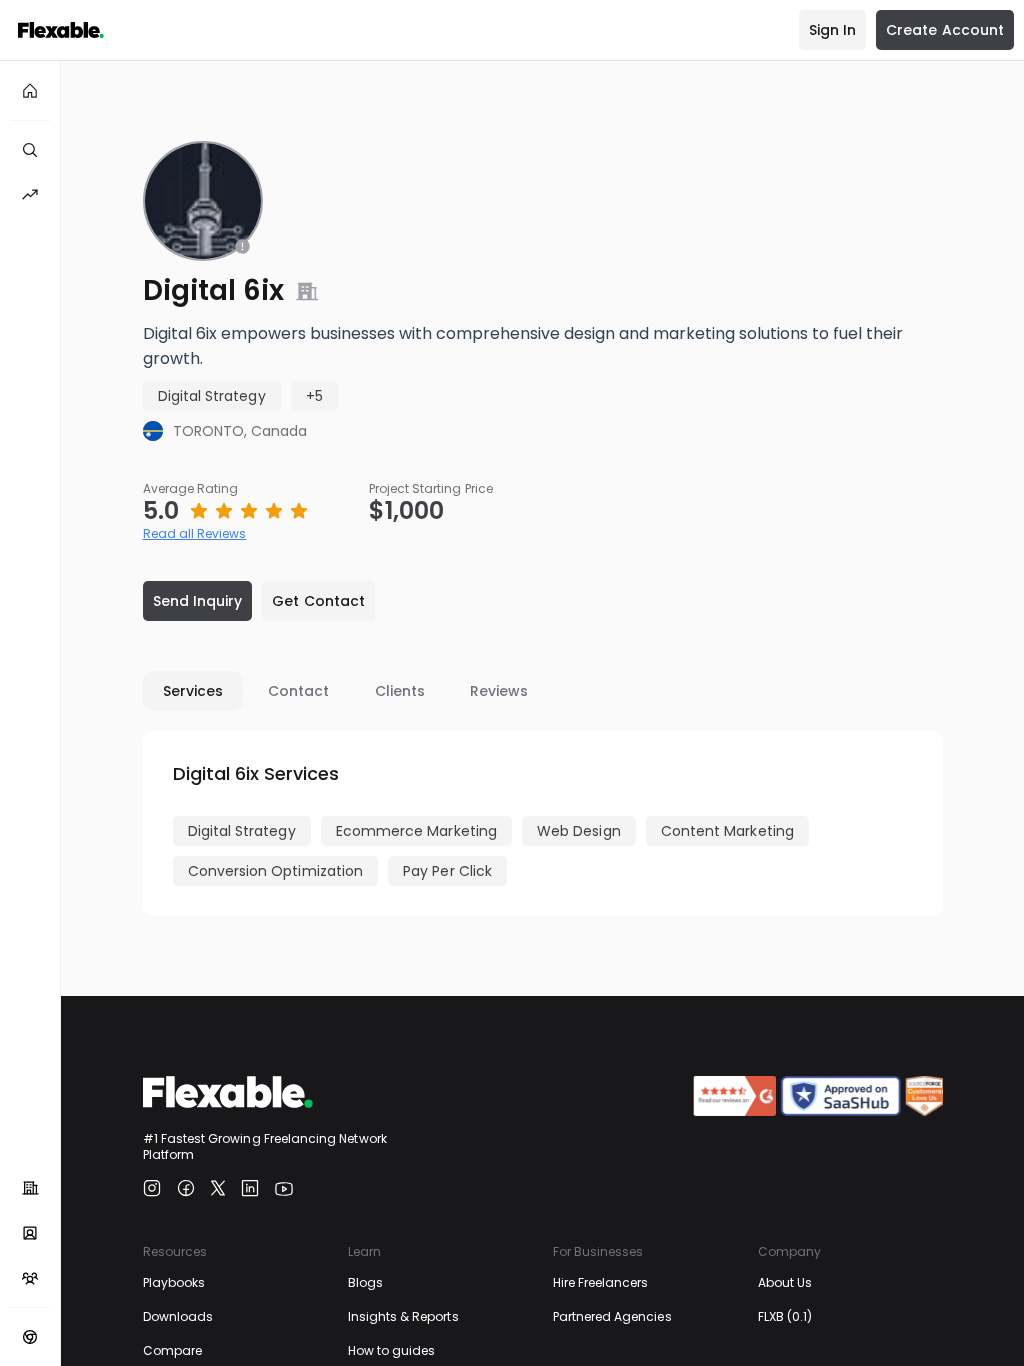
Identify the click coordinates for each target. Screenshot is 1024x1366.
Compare (172, 1350)
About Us (785, 1282)
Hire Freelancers (601, 1282)
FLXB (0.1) (785, 1316)
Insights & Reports (403, 1316)
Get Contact (318, 601)
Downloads (178, 1316)
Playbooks (174, 1282)
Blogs (365, 1282)
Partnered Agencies (612, 1316)
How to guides (392, 1350)
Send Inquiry (198, 601)
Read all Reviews (195, 533)
